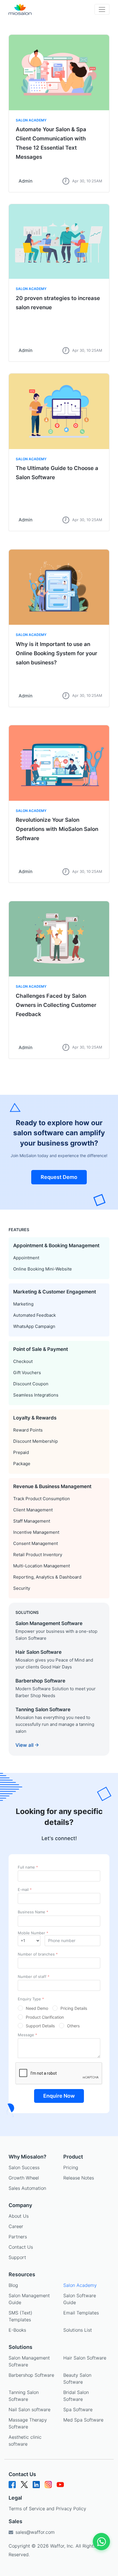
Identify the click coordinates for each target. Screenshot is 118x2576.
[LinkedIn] (36, 2487)
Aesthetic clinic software (25, 2440)
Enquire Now (59, 2096)
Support (17, 2257)
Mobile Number (33, 1933)
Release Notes (79, 2178)
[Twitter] (24, 2487)
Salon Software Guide (80, 2299)
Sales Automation (27, 2188)
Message (27, 2035)
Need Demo (37, 2008)
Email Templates (81, 2313)
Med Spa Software (83, 2420)
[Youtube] (60, 2487)
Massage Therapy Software (28, 2423)
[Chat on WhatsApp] (101, 2542)
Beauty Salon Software (77, 2378)
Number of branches (38, 1954)
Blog (13, 2285)
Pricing (71, 2167)
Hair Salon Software (85, 2358)
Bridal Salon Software (76, 2396)
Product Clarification (45, 2017)
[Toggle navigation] (102, 9)
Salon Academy (31, 120)
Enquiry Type (31, 1999)
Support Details (40, 2026)
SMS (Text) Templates (20, 2316)
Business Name (33, 1912)
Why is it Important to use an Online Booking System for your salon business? (56, 653)
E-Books (17, 2330)
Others (73, 2026)
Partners (18, 2237)
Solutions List (78, 2330)
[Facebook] (12, 2487)
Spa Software (78, 2409)
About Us (19, 2216)
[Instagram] (48, 2487)
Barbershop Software (31, 2375)
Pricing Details (74, 2008)
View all (25, 1745)
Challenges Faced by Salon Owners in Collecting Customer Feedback (56, 1005)
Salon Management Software (29, 2361)
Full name (28, 1867)
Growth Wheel (24, 2178)
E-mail (25, 1890)
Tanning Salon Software (24, 2396)
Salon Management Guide (29, 2299)
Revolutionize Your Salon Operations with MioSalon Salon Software (57, 829)
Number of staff (34, 1977)
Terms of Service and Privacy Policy (47, 2509)
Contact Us (21, 2247)
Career (16, 2226)
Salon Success (24, 2167)
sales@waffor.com (34, 2532)
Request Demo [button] (59, 1177)
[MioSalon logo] (20, 9)
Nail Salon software (29, 2409)
